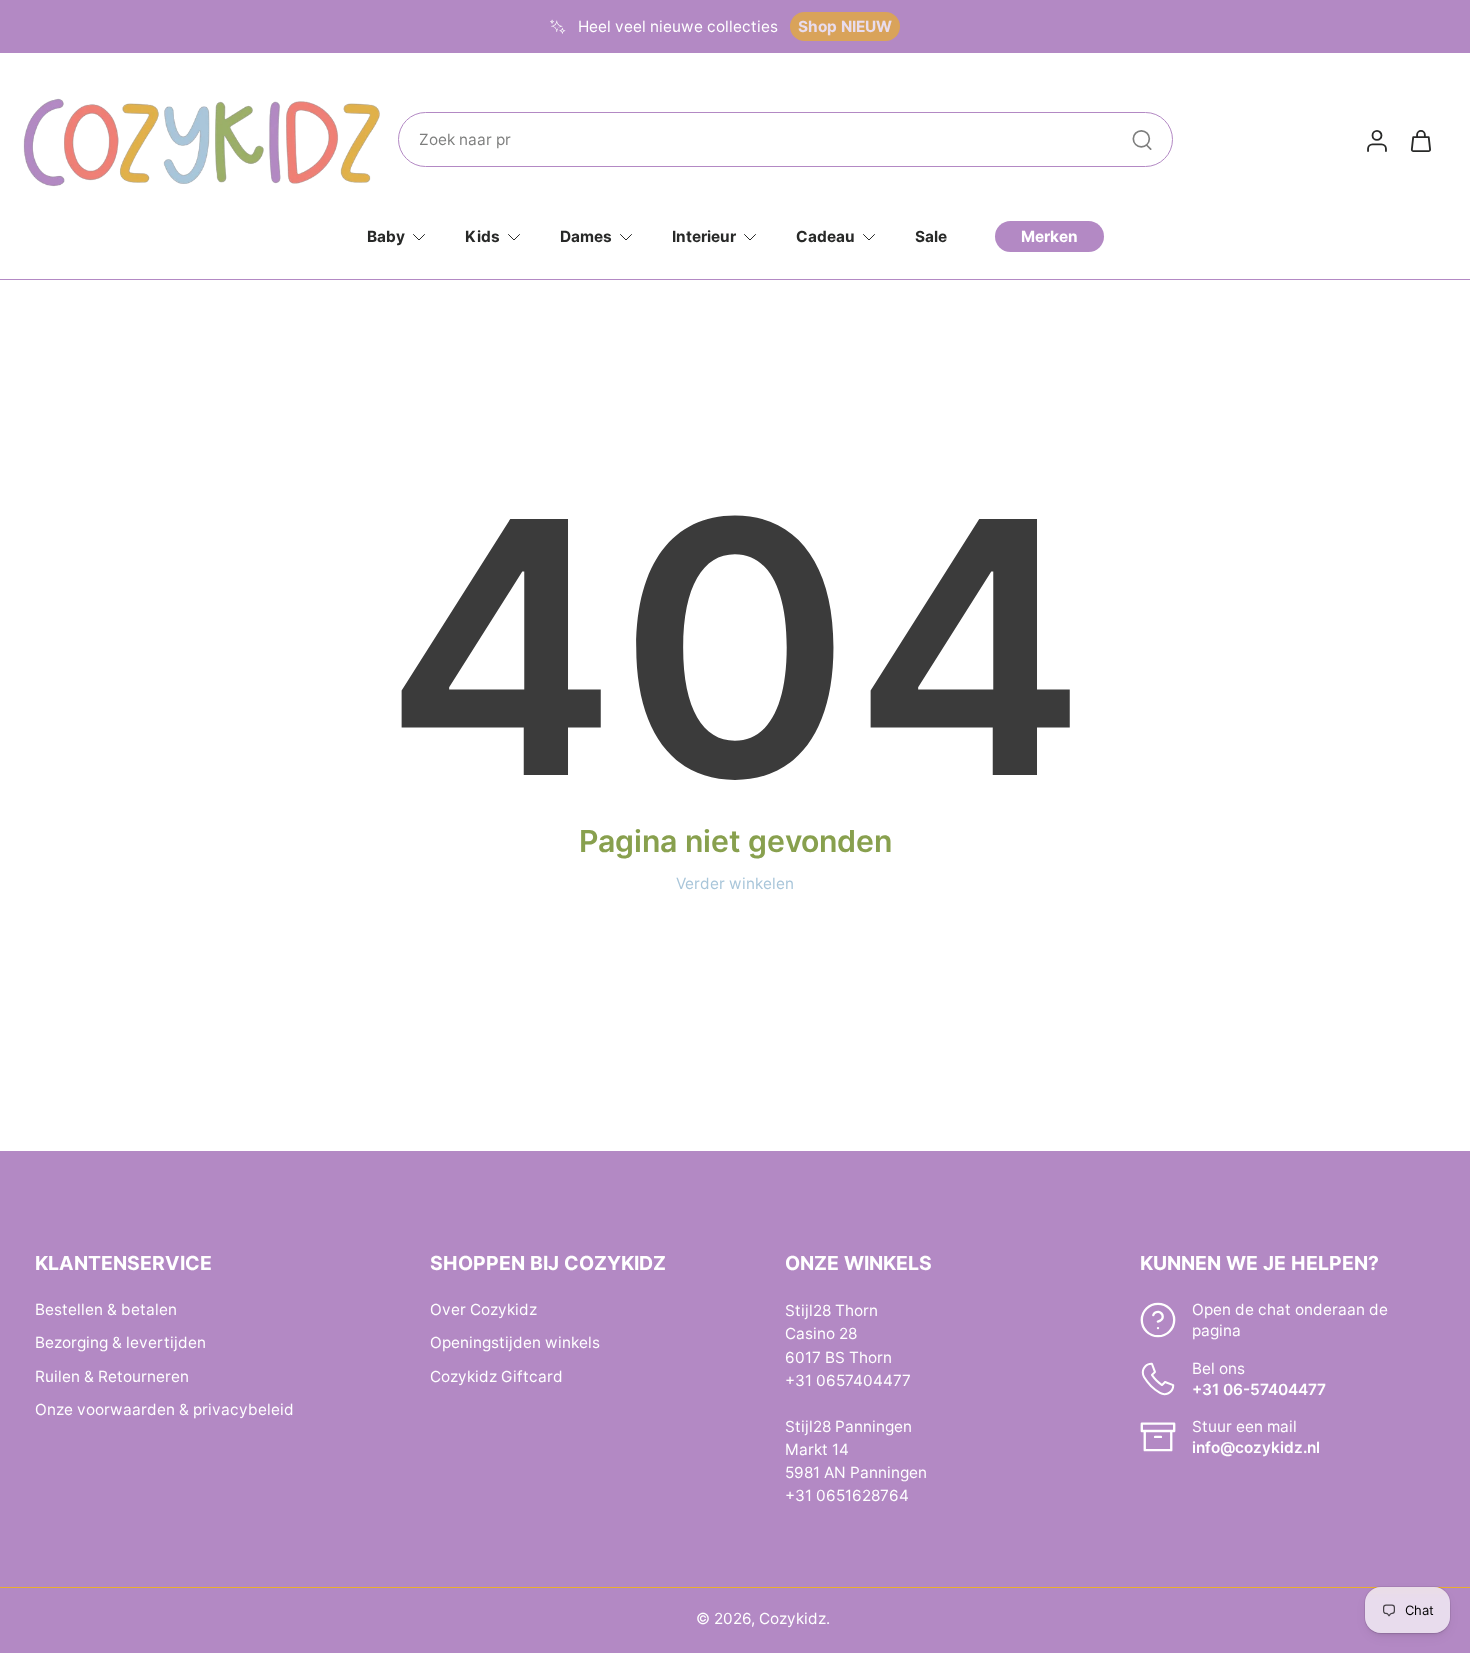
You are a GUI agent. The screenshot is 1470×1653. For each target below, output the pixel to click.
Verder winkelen (735, 883)
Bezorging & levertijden (120, 1342)
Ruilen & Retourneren (112, 1375)
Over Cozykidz (483, 1309)
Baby (386, 236)
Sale (931, 236)
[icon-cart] (1420, 140)
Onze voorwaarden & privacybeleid (164, 1408)
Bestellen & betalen (106, 1309)
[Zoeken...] (1142, 140)
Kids (482, 236)
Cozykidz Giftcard (496, 1375)
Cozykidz (792, 1618)
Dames (586, 236)
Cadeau (825, 236)
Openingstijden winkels (515, 1342)
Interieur (704, 236)
